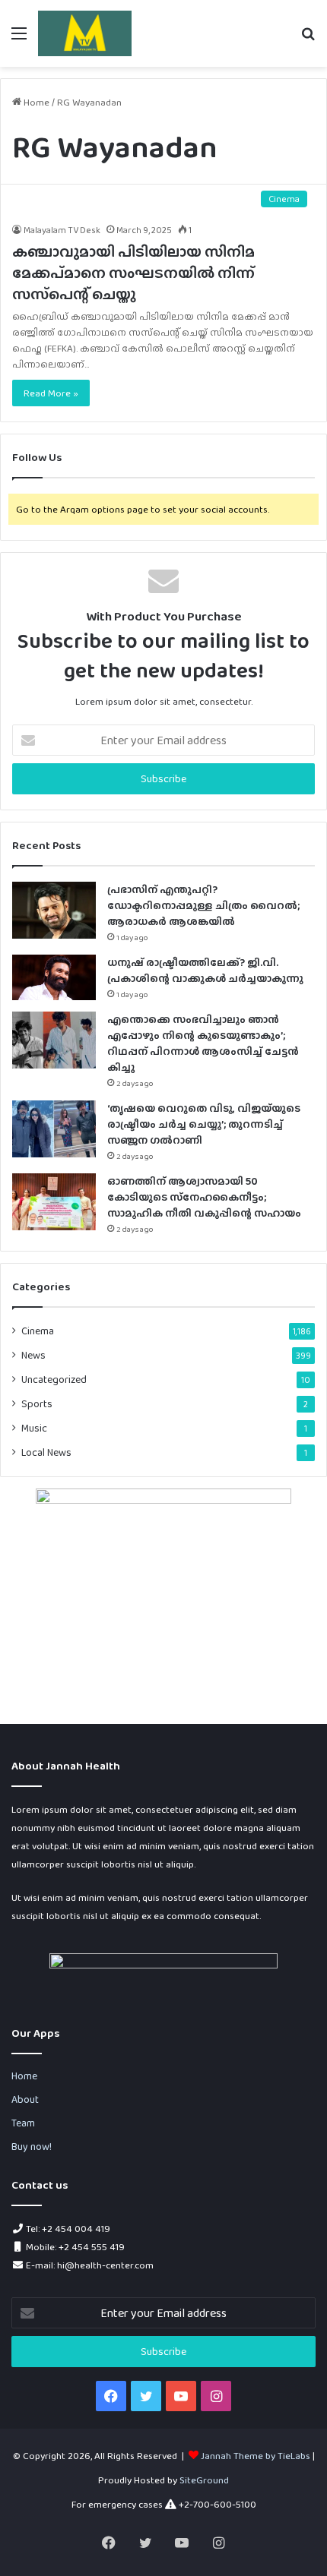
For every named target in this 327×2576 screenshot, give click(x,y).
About (25, 2099)
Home (35, 102)
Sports (37, 1403)
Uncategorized (54, 1379)
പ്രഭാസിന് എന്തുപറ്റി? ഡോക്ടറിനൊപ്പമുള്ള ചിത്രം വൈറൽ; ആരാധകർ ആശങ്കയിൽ (203, 905)
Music (34, 1428)
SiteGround (204, 2480)
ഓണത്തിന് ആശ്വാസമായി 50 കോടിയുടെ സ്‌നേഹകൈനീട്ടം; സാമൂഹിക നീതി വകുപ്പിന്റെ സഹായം (204, 1197)
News (33, 1355)
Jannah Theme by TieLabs (256, 2456)
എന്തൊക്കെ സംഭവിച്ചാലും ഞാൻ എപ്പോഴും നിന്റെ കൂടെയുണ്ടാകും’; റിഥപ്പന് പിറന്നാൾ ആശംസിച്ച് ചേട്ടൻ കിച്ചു (203, 1043)
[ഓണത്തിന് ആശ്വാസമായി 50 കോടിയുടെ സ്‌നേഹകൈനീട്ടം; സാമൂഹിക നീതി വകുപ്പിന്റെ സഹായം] (54, 1202)
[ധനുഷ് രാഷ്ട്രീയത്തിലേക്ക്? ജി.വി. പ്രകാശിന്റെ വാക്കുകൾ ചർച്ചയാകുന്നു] (54, 977)
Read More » (51, 393)
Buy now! (32, 2146)
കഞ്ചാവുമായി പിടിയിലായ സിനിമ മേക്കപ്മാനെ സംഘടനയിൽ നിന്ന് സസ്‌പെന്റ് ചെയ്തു (133, 273)
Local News (46, 1452)
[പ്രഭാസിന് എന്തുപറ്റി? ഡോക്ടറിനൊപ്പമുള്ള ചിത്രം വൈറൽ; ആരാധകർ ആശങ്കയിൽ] (54, 910)
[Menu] (19, 39)
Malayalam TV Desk (62, 230)
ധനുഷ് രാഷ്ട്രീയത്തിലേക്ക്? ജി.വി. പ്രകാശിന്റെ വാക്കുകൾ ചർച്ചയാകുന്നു (205, 970)
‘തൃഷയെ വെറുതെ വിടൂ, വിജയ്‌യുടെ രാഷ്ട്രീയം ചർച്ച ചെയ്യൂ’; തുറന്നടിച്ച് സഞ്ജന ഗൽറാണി (204, 1124)
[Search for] (308, 39)
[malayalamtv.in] (85, 33)
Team (23, 2123)
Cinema (38, 1331)
